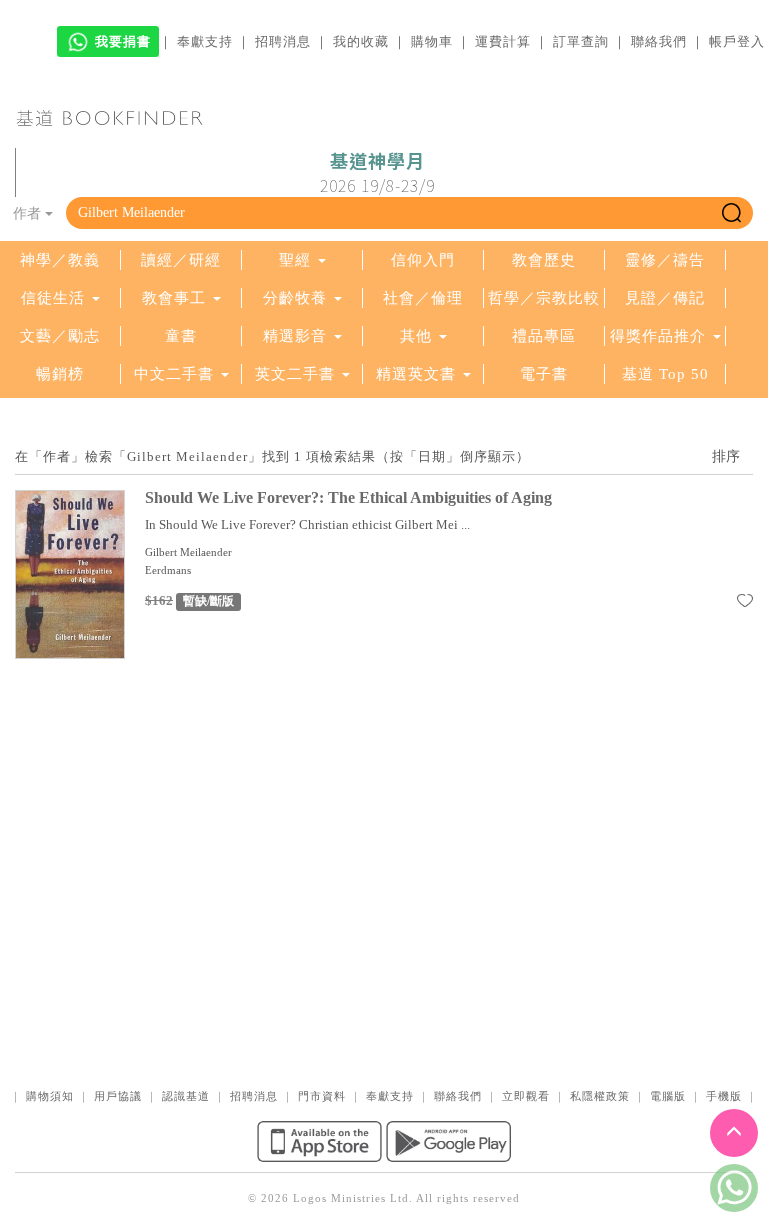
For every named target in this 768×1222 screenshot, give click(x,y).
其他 (416, 336)
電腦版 (668, 1096)
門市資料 (322, 1096)
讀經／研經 (181, 260)
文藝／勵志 (60, 336)
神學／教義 (60, 260)
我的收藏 (361, 41)
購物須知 (50, 1096)
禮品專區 (544, 336)
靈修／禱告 (665, 260)
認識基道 (186, 1096)
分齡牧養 (295, 298)
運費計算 (503, 41)
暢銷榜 (60, 374)
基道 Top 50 (665, 374)
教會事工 (174, 298)
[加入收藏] (745, 604)
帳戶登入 (737, 41)
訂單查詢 (581, 41)
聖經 (295, 260)
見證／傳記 (665, 298)
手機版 (724, 1096)
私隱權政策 (600, 1096)
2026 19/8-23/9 (377, 173)
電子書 (544, 374)
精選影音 (295, 336)
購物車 (432, 41)
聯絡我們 (659, 41)
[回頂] (734, 1133)
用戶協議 (118, 1096)
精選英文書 (418, 374)
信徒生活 (53, 298)
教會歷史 (544, 260)
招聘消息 (283, 41)
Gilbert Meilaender (188, 552)
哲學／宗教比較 (544, 298)
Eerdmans (168, 570)
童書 (181, 336)
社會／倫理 (423, 298)
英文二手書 (297, 374)
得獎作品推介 (658, 336)
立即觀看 (526, 1096)
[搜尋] (731, 213)
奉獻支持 (205, 41)
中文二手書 (176, 374)
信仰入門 (423, 260)
